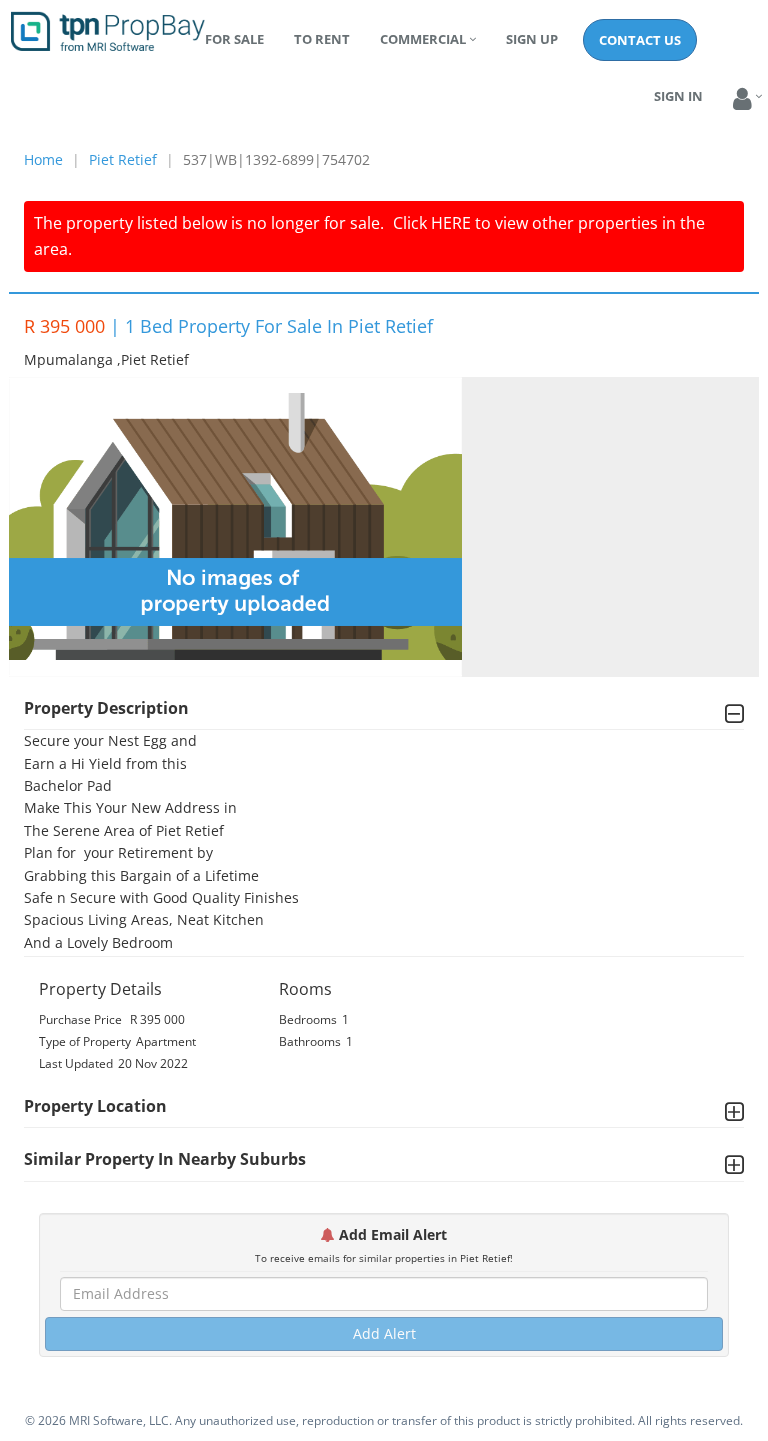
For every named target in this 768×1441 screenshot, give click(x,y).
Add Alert (384, 1333)
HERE (451, 223)
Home (43, 159)
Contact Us (640, 40)
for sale (234, 39)
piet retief (123, 159)
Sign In (678, 96)
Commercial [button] (423, 39)
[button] (742, 99)
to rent (322, 39)
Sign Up (532, 39)
